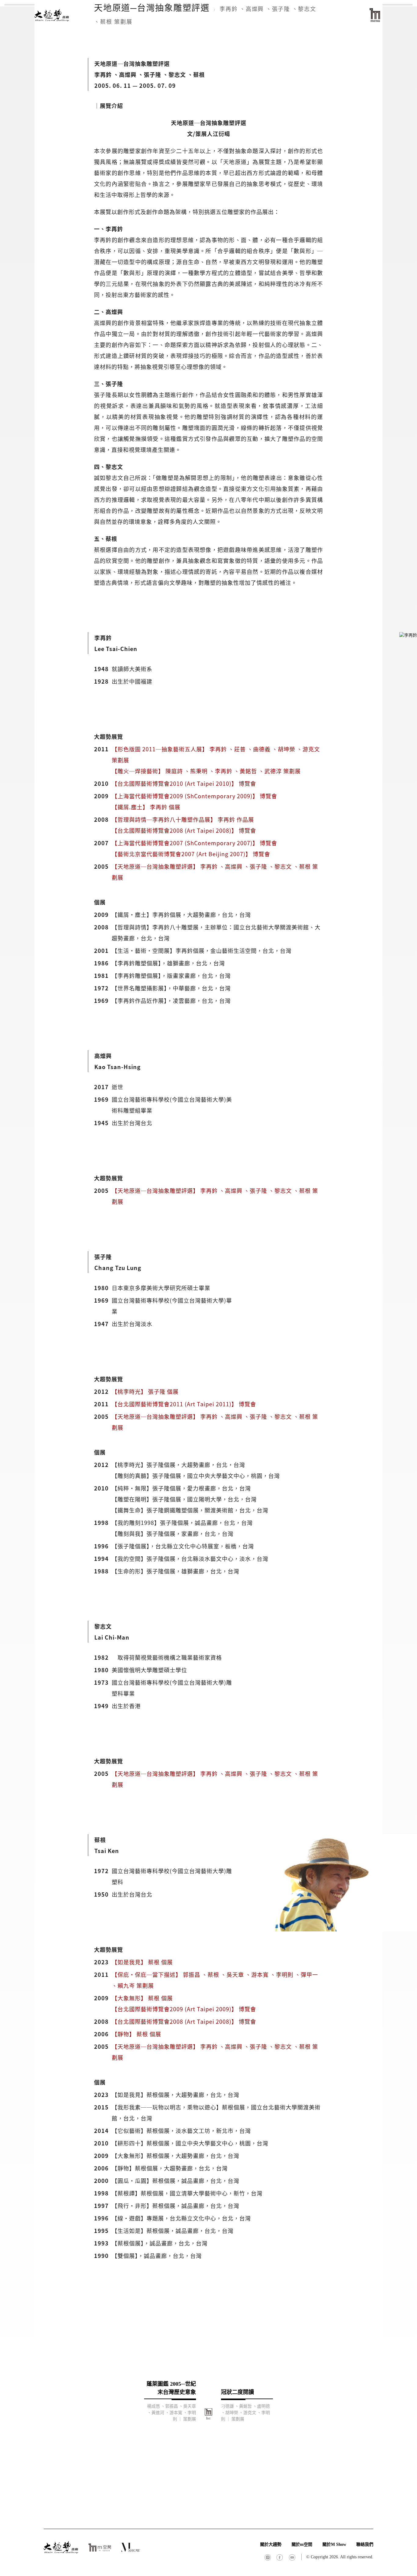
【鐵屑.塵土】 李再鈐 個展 (146, 807)
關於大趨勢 (271, 2544)
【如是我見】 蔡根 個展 (142, 1962)
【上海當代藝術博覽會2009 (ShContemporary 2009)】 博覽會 (194, 796)
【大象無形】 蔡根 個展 (142, 1998)
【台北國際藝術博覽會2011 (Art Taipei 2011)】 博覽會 (184, 1404)
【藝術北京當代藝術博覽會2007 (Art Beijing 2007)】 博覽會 (191, 854)
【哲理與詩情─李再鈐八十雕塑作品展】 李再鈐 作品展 (183, 819)
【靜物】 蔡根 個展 (136, 2034)
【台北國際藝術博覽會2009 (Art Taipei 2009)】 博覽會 (184, 2009)
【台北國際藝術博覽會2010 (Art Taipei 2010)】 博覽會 (184, 783)
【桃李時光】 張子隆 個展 (145, 1391)
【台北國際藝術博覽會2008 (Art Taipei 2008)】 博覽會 (184, 830)
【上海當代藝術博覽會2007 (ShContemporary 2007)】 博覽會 (194, 843)
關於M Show (334, 2544)
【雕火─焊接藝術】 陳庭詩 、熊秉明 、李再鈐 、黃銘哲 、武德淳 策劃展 (206, 771)
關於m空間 (302, 2544)
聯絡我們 (365, 2544)
